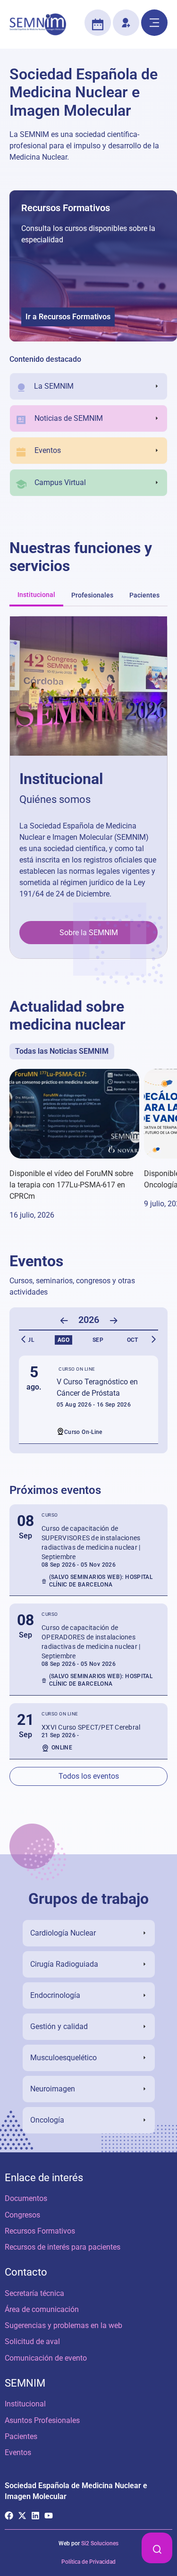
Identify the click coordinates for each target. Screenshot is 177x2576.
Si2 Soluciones (100, 2543)
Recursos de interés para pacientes (63, 2247)
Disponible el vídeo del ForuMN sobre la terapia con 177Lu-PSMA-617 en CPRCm (71, 1185)
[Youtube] (49, 2516)
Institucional (25, 2404)
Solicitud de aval (32, 2341)
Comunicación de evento (46, 2358)
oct (132, 1340)
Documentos (26, 2198)
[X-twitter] (22, 2516)
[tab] (36, 596)
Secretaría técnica (34, 2293)
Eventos (18, 2452)
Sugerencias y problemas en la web (63, 2325)
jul (29, 1340)
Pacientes (21, 2436)
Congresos (22, 2215)
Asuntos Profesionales (42, 2420)
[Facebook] (9, 2516)
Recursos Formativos (66, 208)
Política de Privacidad (88, 2562)
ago (63, 1340)
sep (98, 1340)
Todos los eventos (89, 1776)
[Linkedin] (35, 2516)
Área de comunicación (42, 2309)
